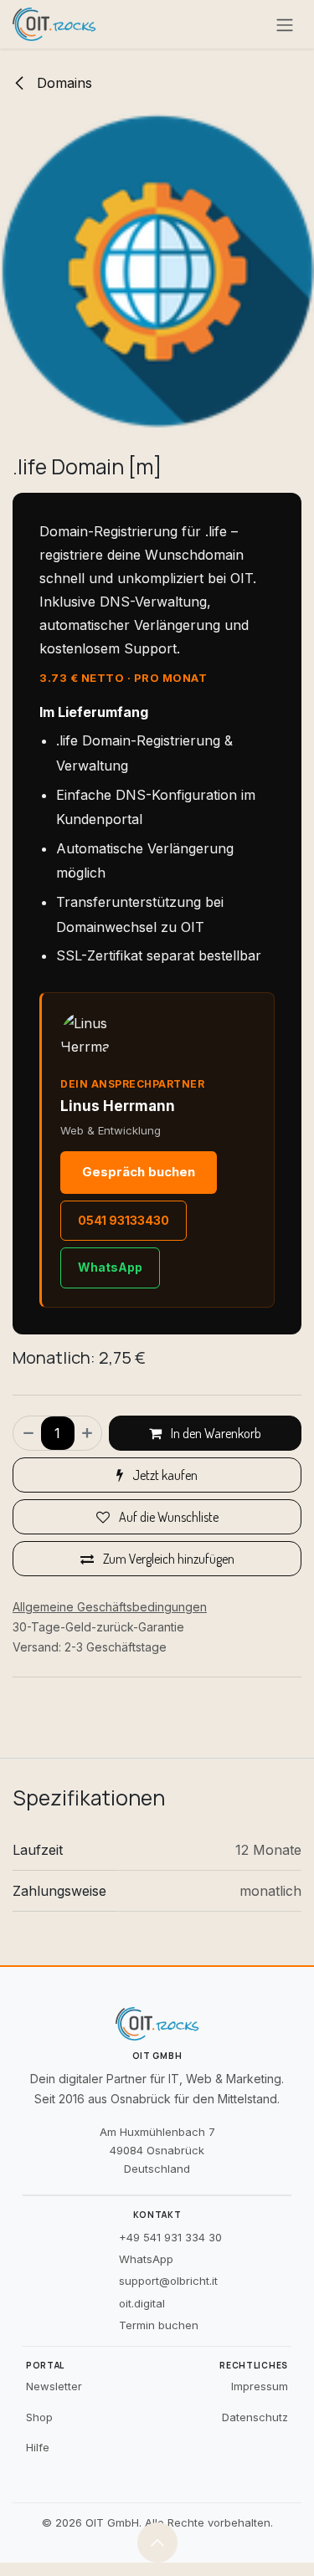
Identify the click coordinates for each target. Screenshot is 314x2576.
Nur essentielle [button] (160, 2535)
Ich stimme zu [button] (244, 2535)
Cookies (210, 2484)
